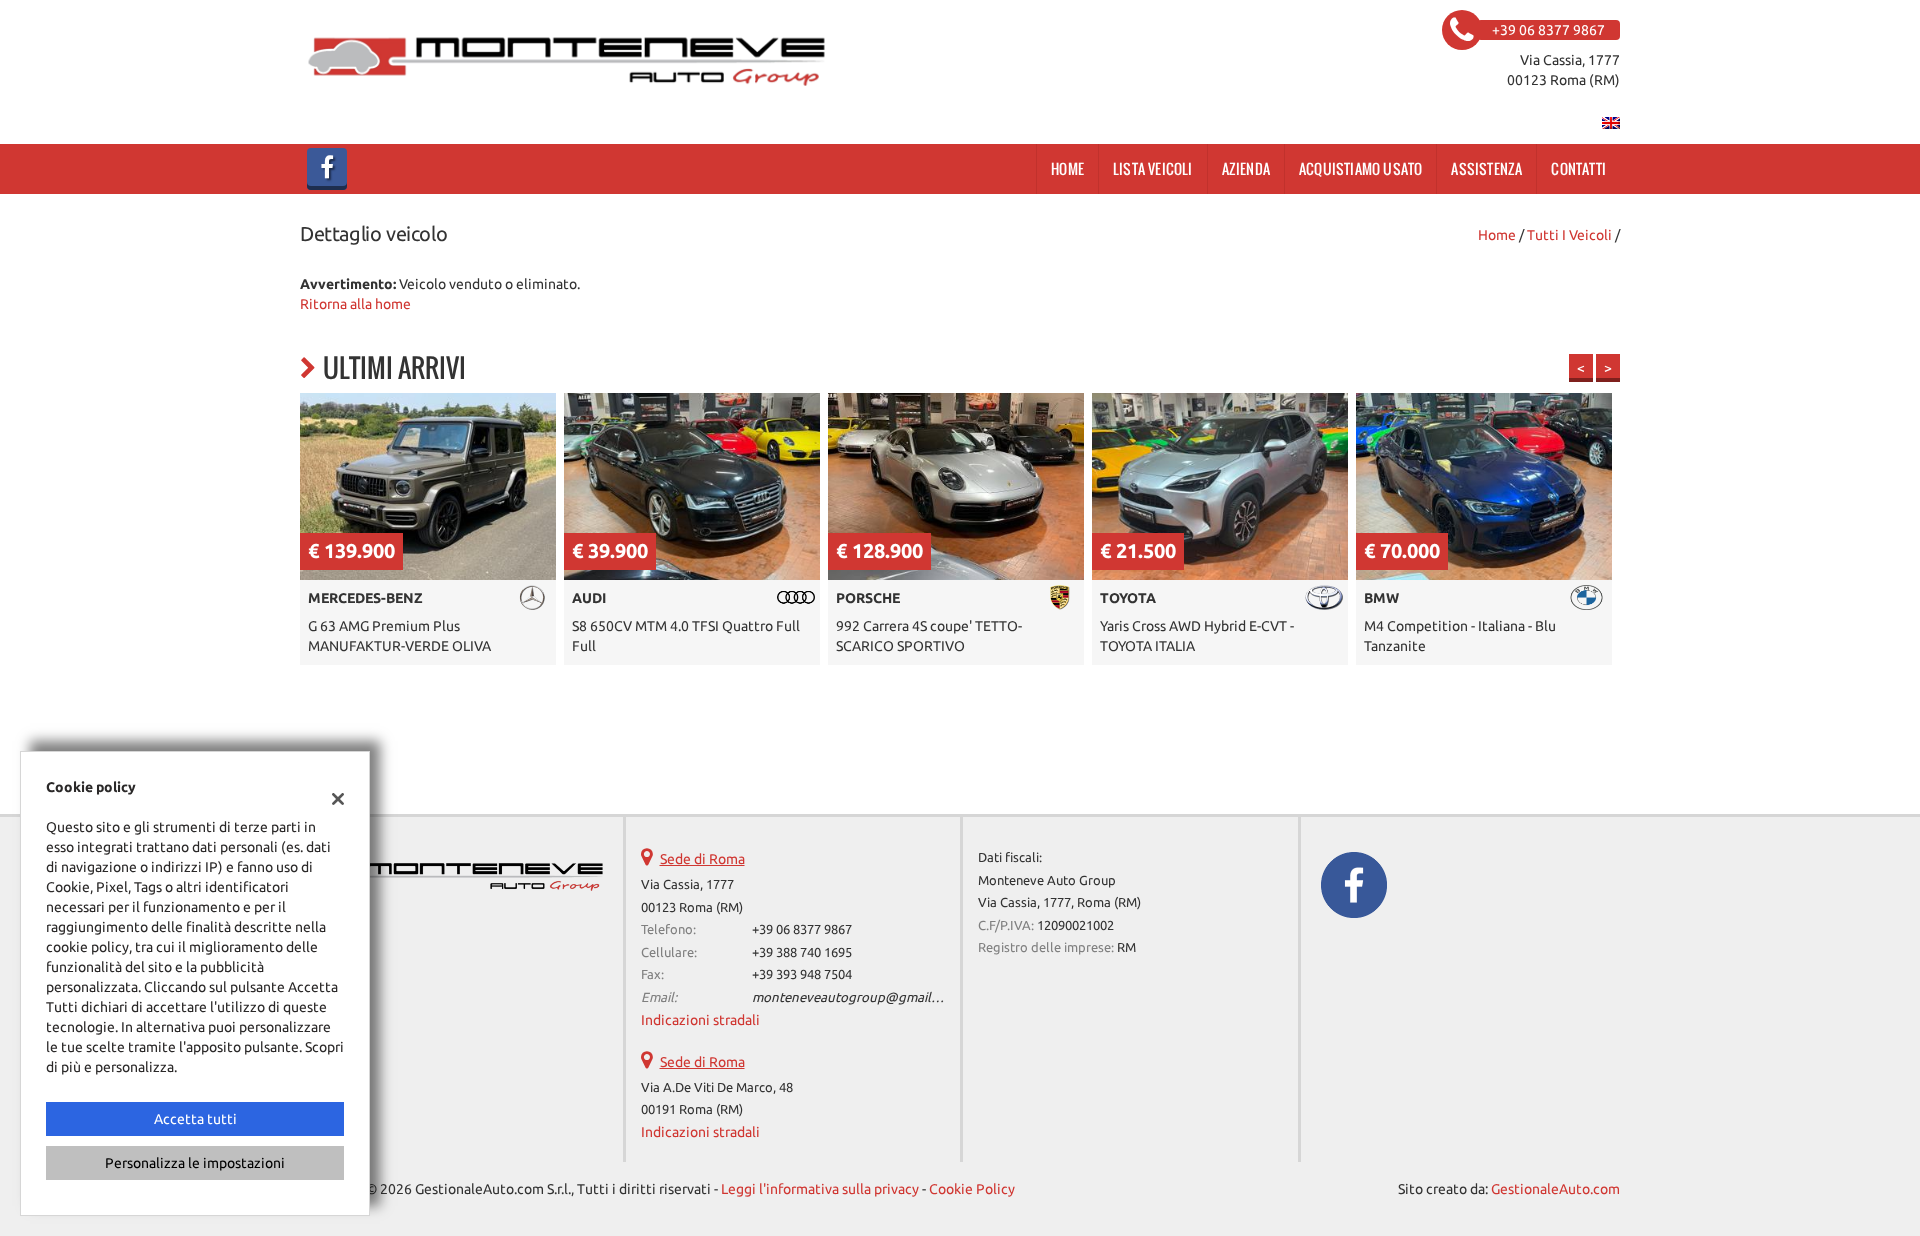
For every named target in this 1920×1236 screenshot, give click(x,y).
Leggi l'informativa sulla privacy (820, 1189)
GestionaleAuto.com (1555, 1189)
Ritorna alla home (355, 304)
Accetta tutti (195, 1119)
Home (1067, 168)
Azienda (1246, 168)
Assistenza (1486, 168)
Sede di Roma (702, 859)
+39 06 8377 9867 (802, 929)
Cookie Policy (972, 1189)
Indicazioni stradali (700, 1020)
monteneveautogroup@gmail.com (855, 997)
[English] (1611, 122)
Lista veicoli (1153, 168)
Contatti (1578, 168)
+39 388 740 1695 (802, 952)
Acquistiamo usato (1360, 168)
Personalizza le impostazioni (195, 1163)
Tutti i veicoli (1569, 235)
